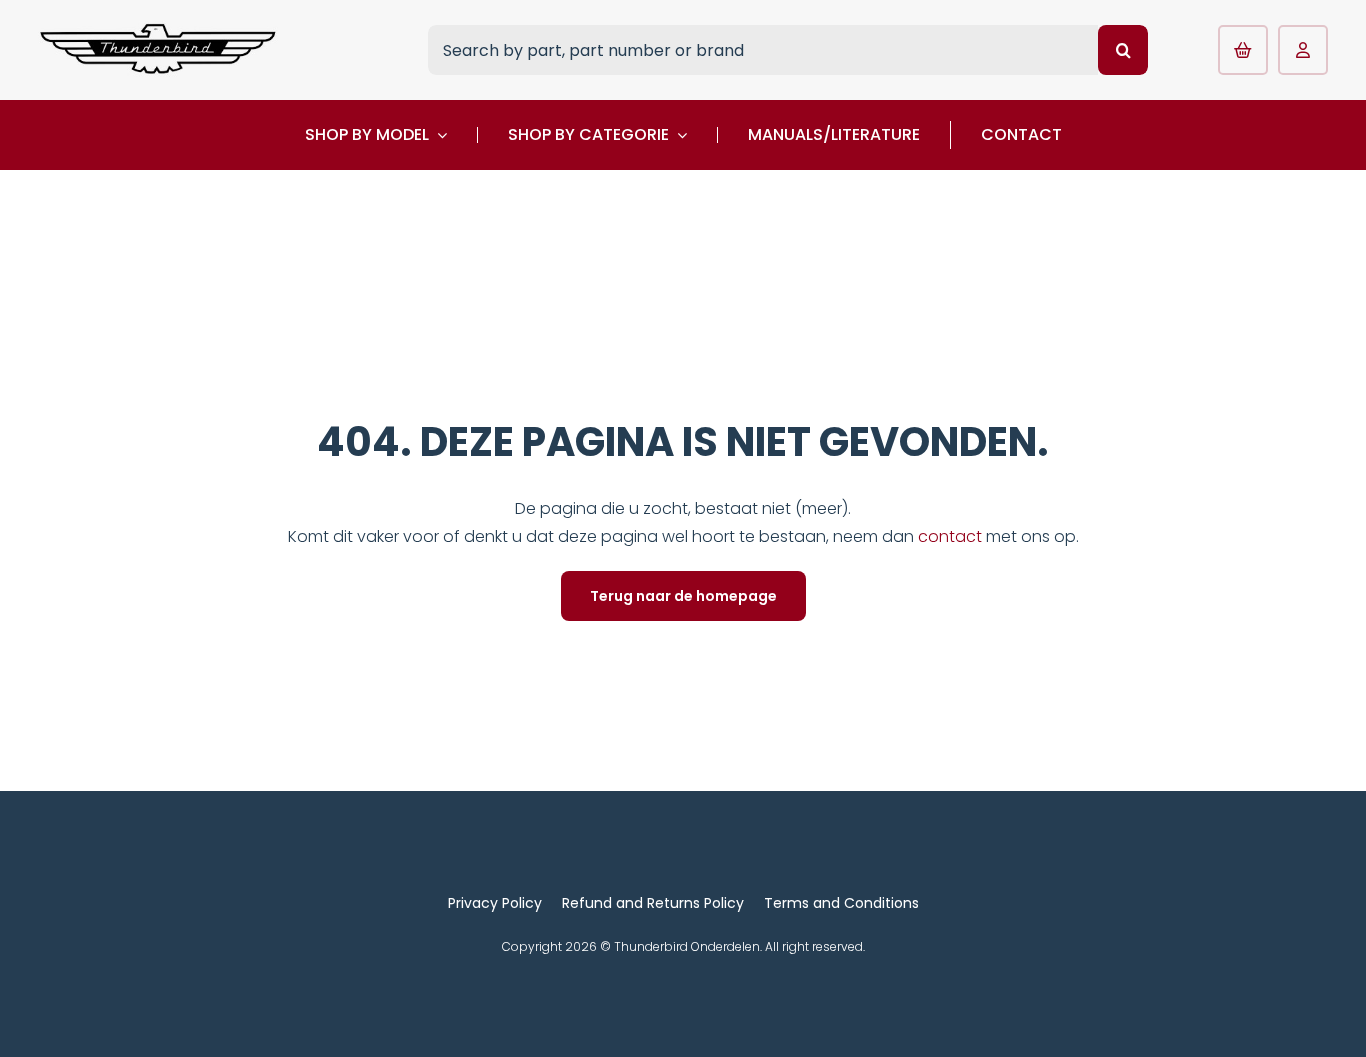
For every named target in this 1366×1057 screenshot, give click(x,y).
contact (952, 536)
